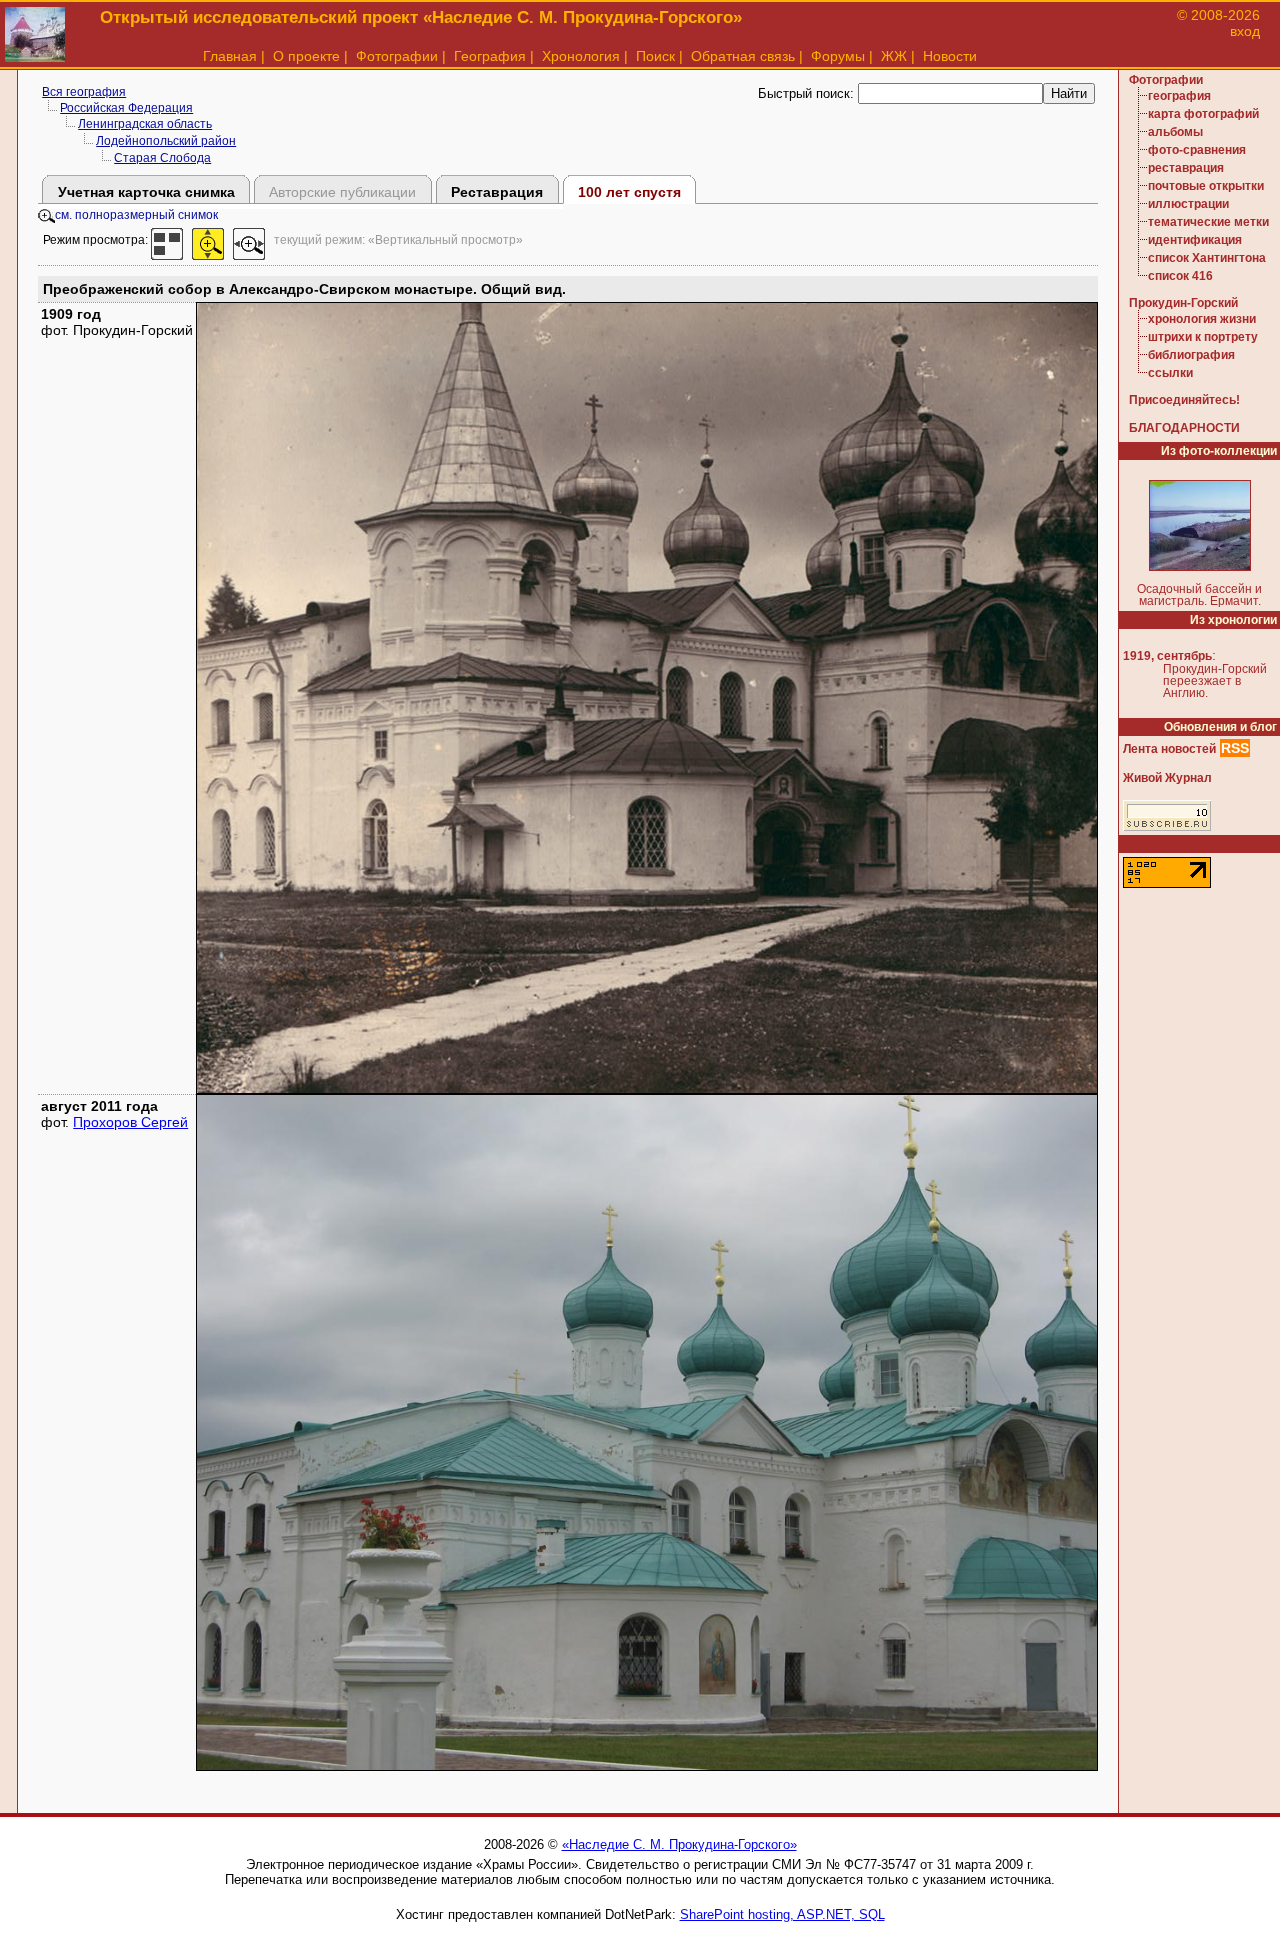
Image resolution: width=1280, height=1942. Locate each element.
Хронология (581, 56)
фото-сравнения (1197, 150)
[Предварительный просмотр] (167, 240)
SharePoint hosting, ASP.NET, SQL (782, 1914)
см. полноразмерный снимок (136, 215)
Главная (230, 56)
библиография (1191, 355)
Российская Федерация (126, 108)
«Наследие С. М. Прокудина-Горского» (679, 1844)
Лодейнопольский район (166, 141)
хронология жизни (1202, 319)
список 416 (1180, 276)
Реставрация (497, 192)
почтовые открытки (1206, 186)
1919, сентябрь (1167, 656)
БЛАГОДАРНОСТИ (1184, 428)
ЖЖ (894, 56)
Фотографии (397, 56)
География (490, 56)
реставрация (1186, 168)
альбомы (1175, 132)
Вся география (84, 92)
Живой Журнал (1167, 778)
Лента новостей (1169, 749)
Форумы (838, 56)
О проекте (306, 56)
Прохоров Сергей (130, 1122)
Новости (950, 56)
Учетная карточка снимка (146, 192)
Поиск (655, 56)
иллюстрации (1188, 204)
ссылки (1170, 373)
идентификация (1195, 240)
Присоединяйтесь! (1184, 400)
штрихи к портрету (1203, 337)
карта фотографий (1203, 114)
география (1179, 96)
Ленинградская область (145, 124)
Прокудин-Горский (1183, 303)
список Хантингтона (1207, 258)
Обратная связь (743, 56)
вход (1245, 31)
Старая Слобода (162, 158)
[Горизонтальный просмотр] (249, 240)
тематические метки (1208, 222)
